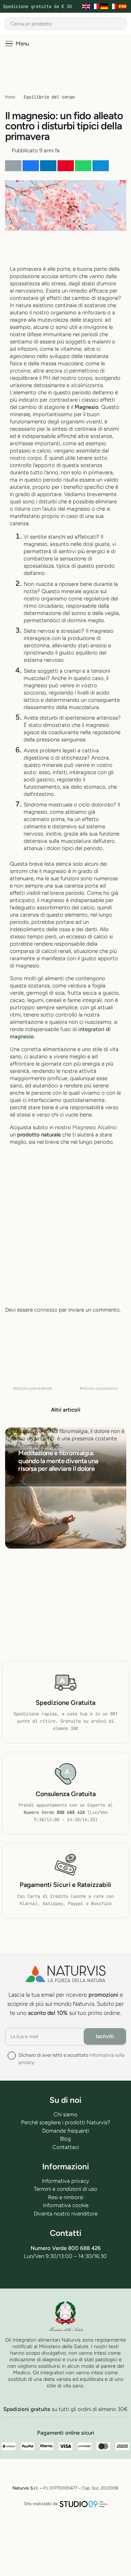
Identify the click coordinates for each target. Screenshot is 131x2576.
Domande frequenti (66, 2131)
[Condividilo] (31, 166)
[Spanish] (123, 7)
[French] (96, 7)
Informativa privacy (65, 2181)
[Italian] (114, 7)
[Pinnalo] (66, 166)
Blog (65, 2139)
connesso (46, 1310)
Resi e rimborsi (66, 2197)
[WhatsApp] (74, 2274)
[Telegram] (57, 2274)
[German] (105, 7)
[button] (17, 44)
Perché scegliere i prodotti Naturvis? (66, 2122)
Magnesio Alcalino (94, 1127)
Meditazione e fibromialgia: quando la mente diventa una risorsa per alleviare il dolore (58, 1461)
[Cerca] (120, 24)
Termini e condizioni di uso (65, 2189)
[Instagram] (92, 2275)
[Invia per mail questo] (13, 166)
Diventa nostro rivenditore (66, 2214)
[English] (87, 7)
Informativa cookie (66, 2205)
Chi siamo (65, 2114)
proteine (20, 371)
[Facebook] (39, 2274)
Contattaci (66, 2147)
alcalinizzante (87, 385)
